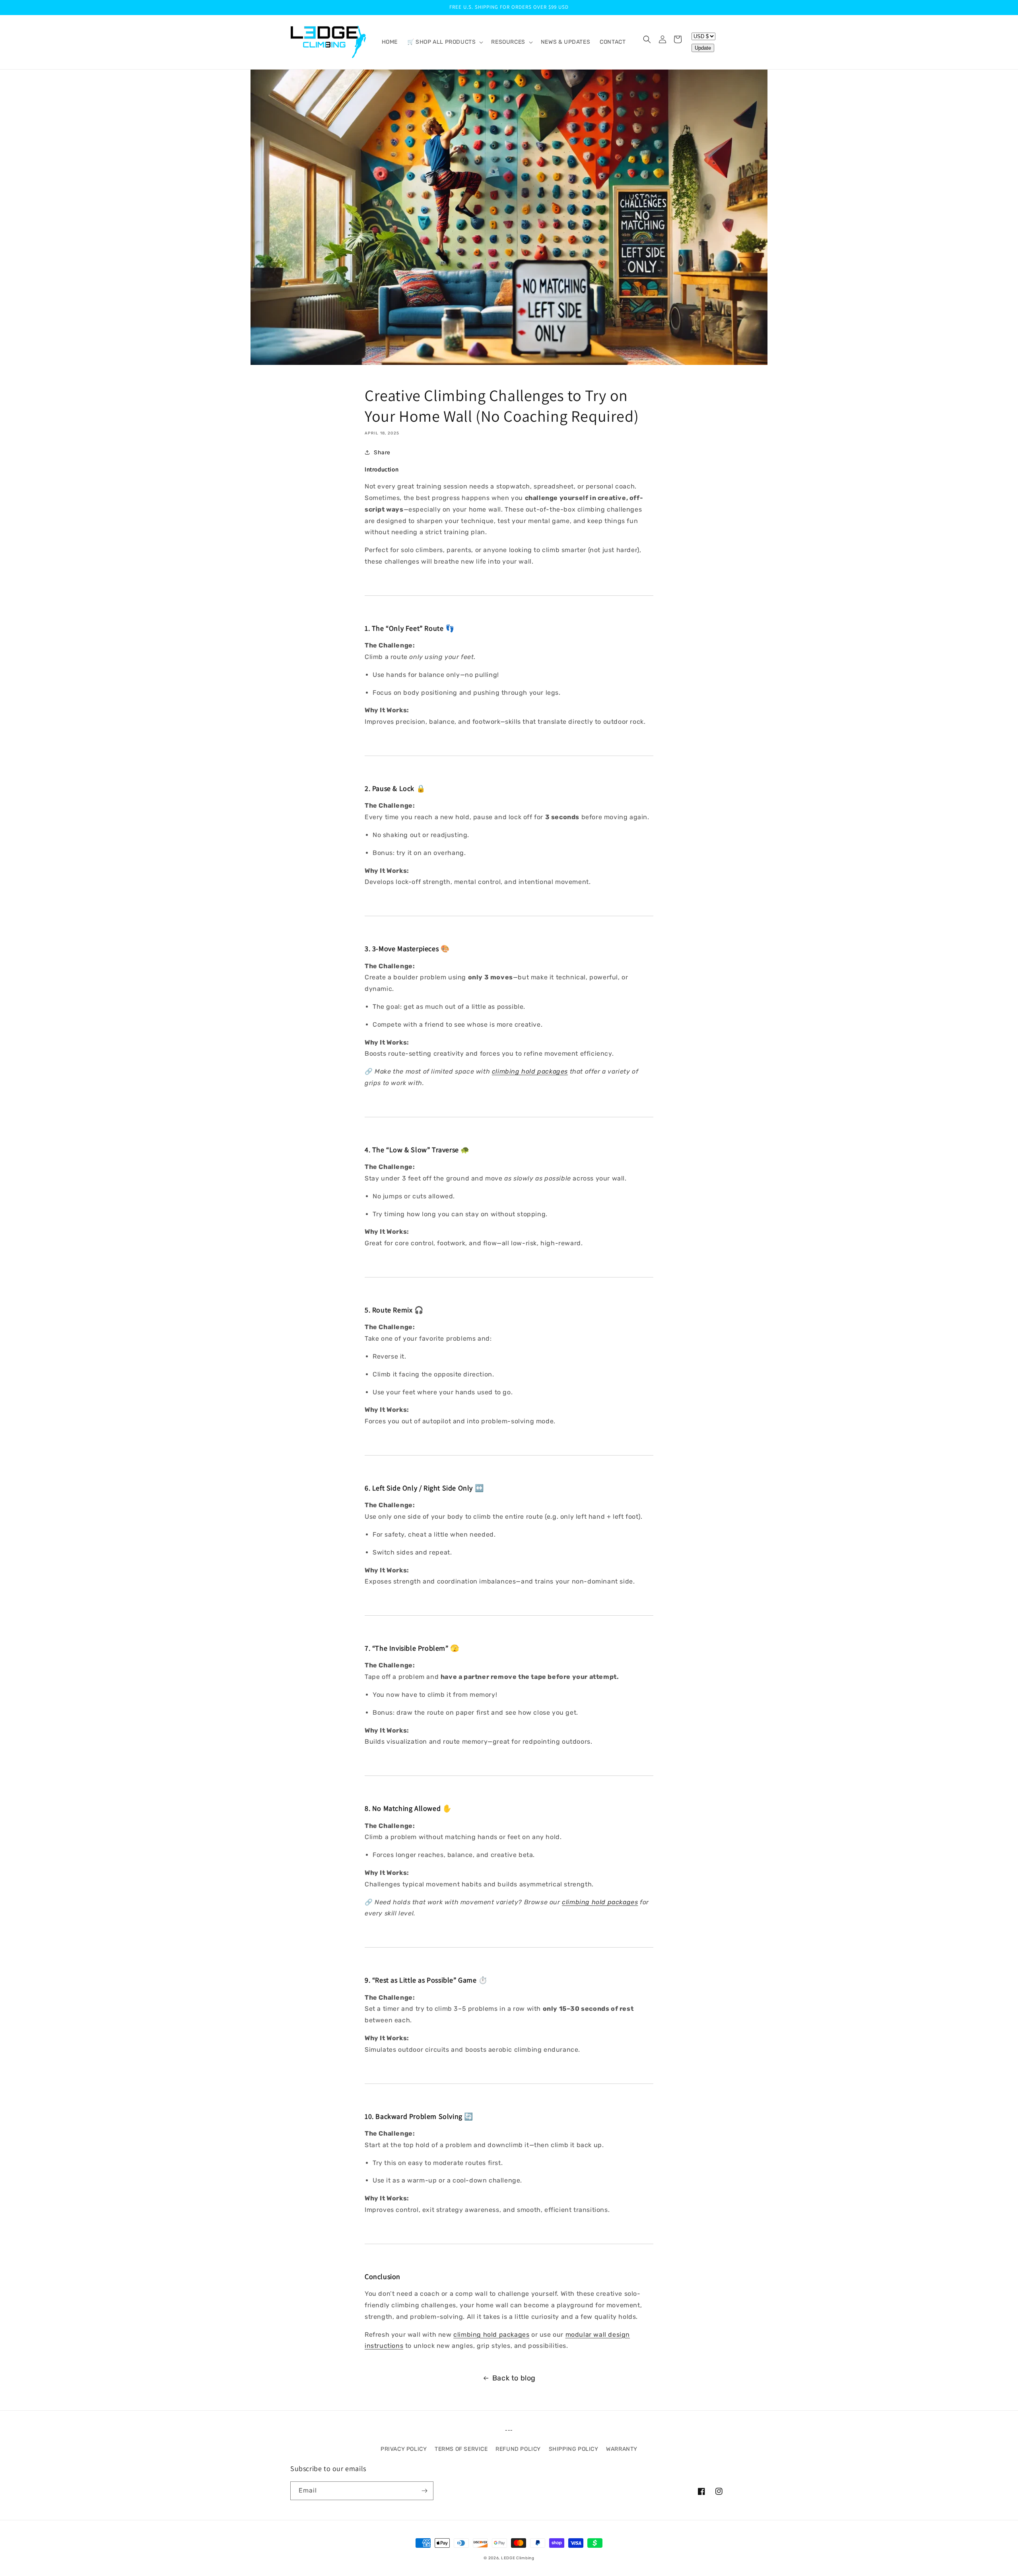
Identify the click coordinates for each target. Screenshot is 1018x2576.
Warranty (622, 2449)
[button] (444, 42)
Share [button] (382, 453)
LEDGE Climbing (518, 2558)
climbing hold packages (530, 1071)
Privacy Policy (404, 2449)
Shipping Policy (574, 2449)
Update (703, 48)
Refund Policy (518, 2449)
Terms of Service (461, 2449)
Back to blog (514, 2378)
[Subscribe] (424, 2491)
